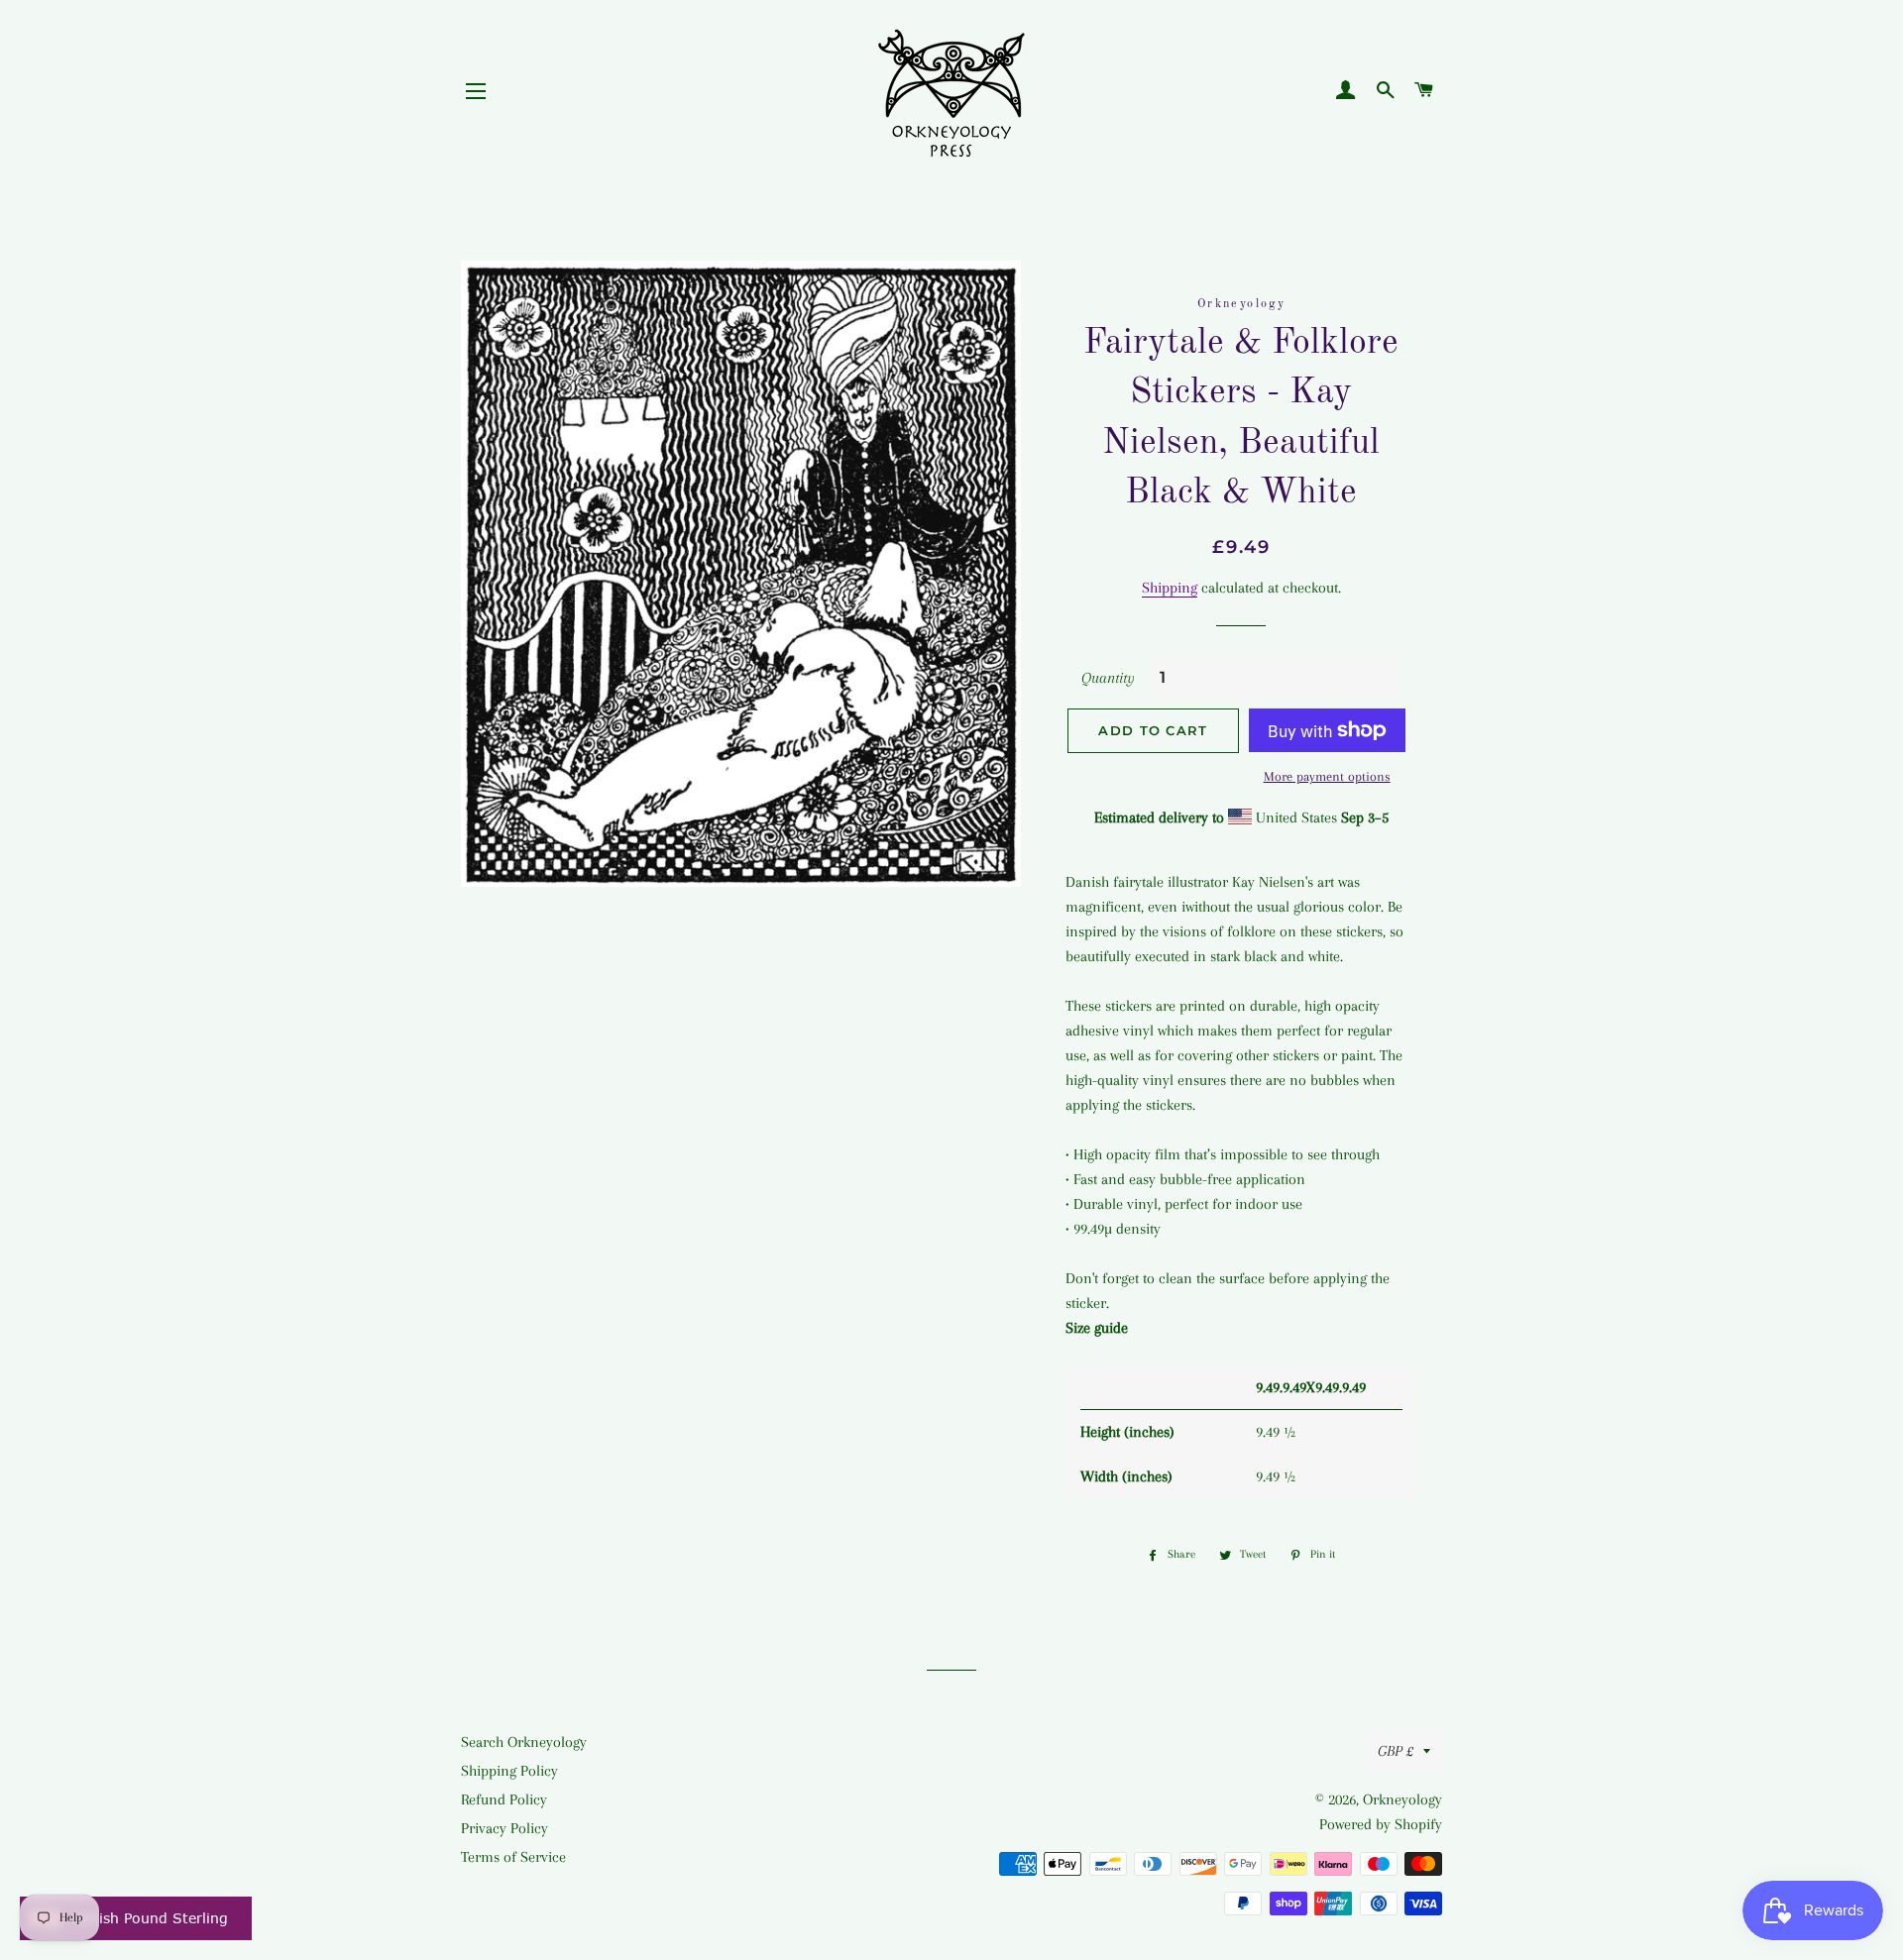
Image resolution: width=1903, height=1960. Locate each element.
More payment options (1327, 776)
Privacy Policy (504, 1828)
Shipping (1170, 588)
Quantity (1108, 678)
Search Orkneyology (524, 1742)
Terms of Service (513, 1857)
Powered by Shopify (1381, 1824)
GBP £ (1396, 1751)
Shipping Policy (509, 1771)
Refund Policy (504, 1799)
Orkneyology (1402, 1799)
